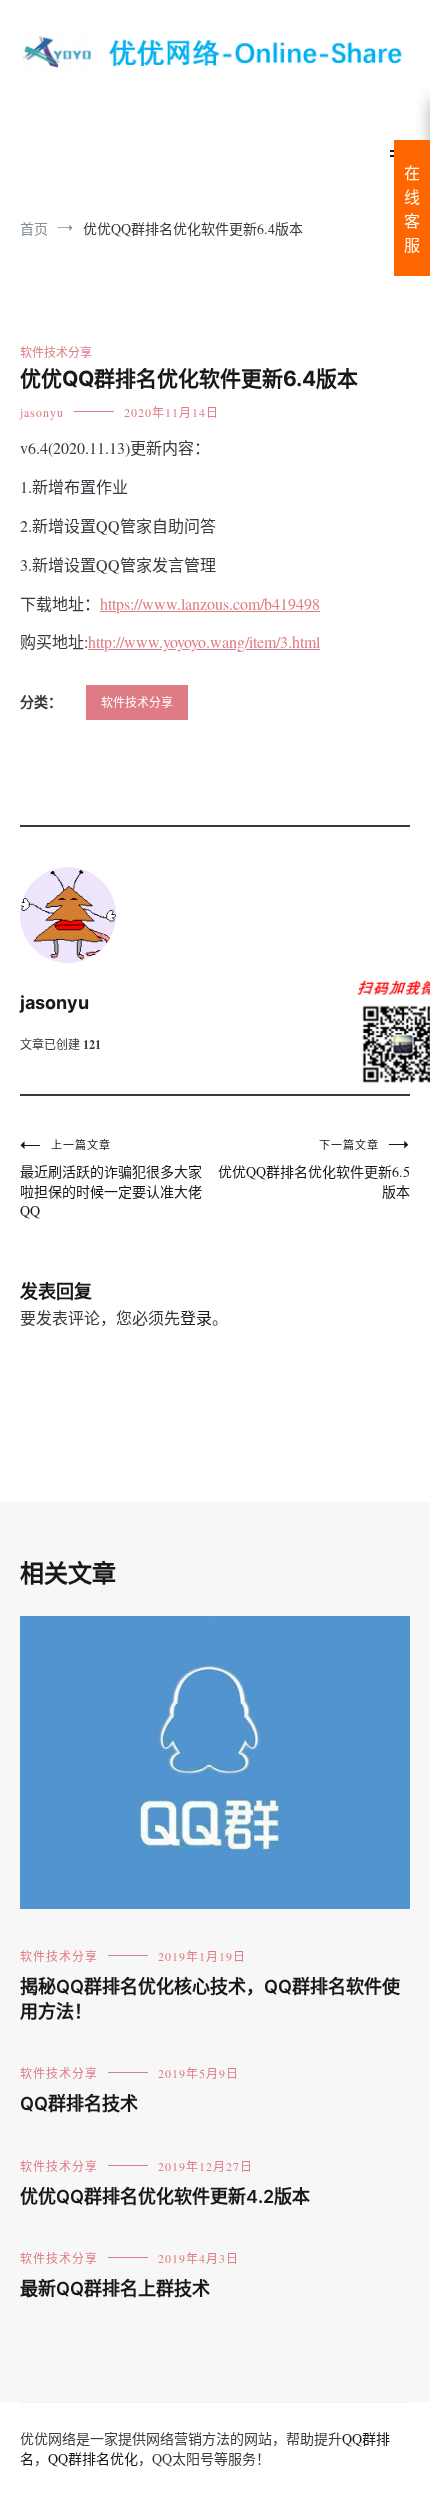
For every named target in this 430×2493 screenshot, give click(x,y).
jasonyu (42, 412)
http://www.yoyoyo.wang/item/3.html (204, 641)
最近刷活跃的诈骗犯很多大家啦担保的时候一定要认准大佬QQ (111, 1178)
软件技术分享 (56, 352)
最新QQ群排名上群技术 (115, 2288)
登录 (196, 1317)
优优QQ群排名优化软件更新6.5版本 (314, 1169)
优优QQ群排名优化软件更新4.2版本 (165, 2196)
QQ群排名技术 (79, 2103)
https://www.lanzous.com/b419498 (210, 603)
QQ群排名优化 (93, 2458)
